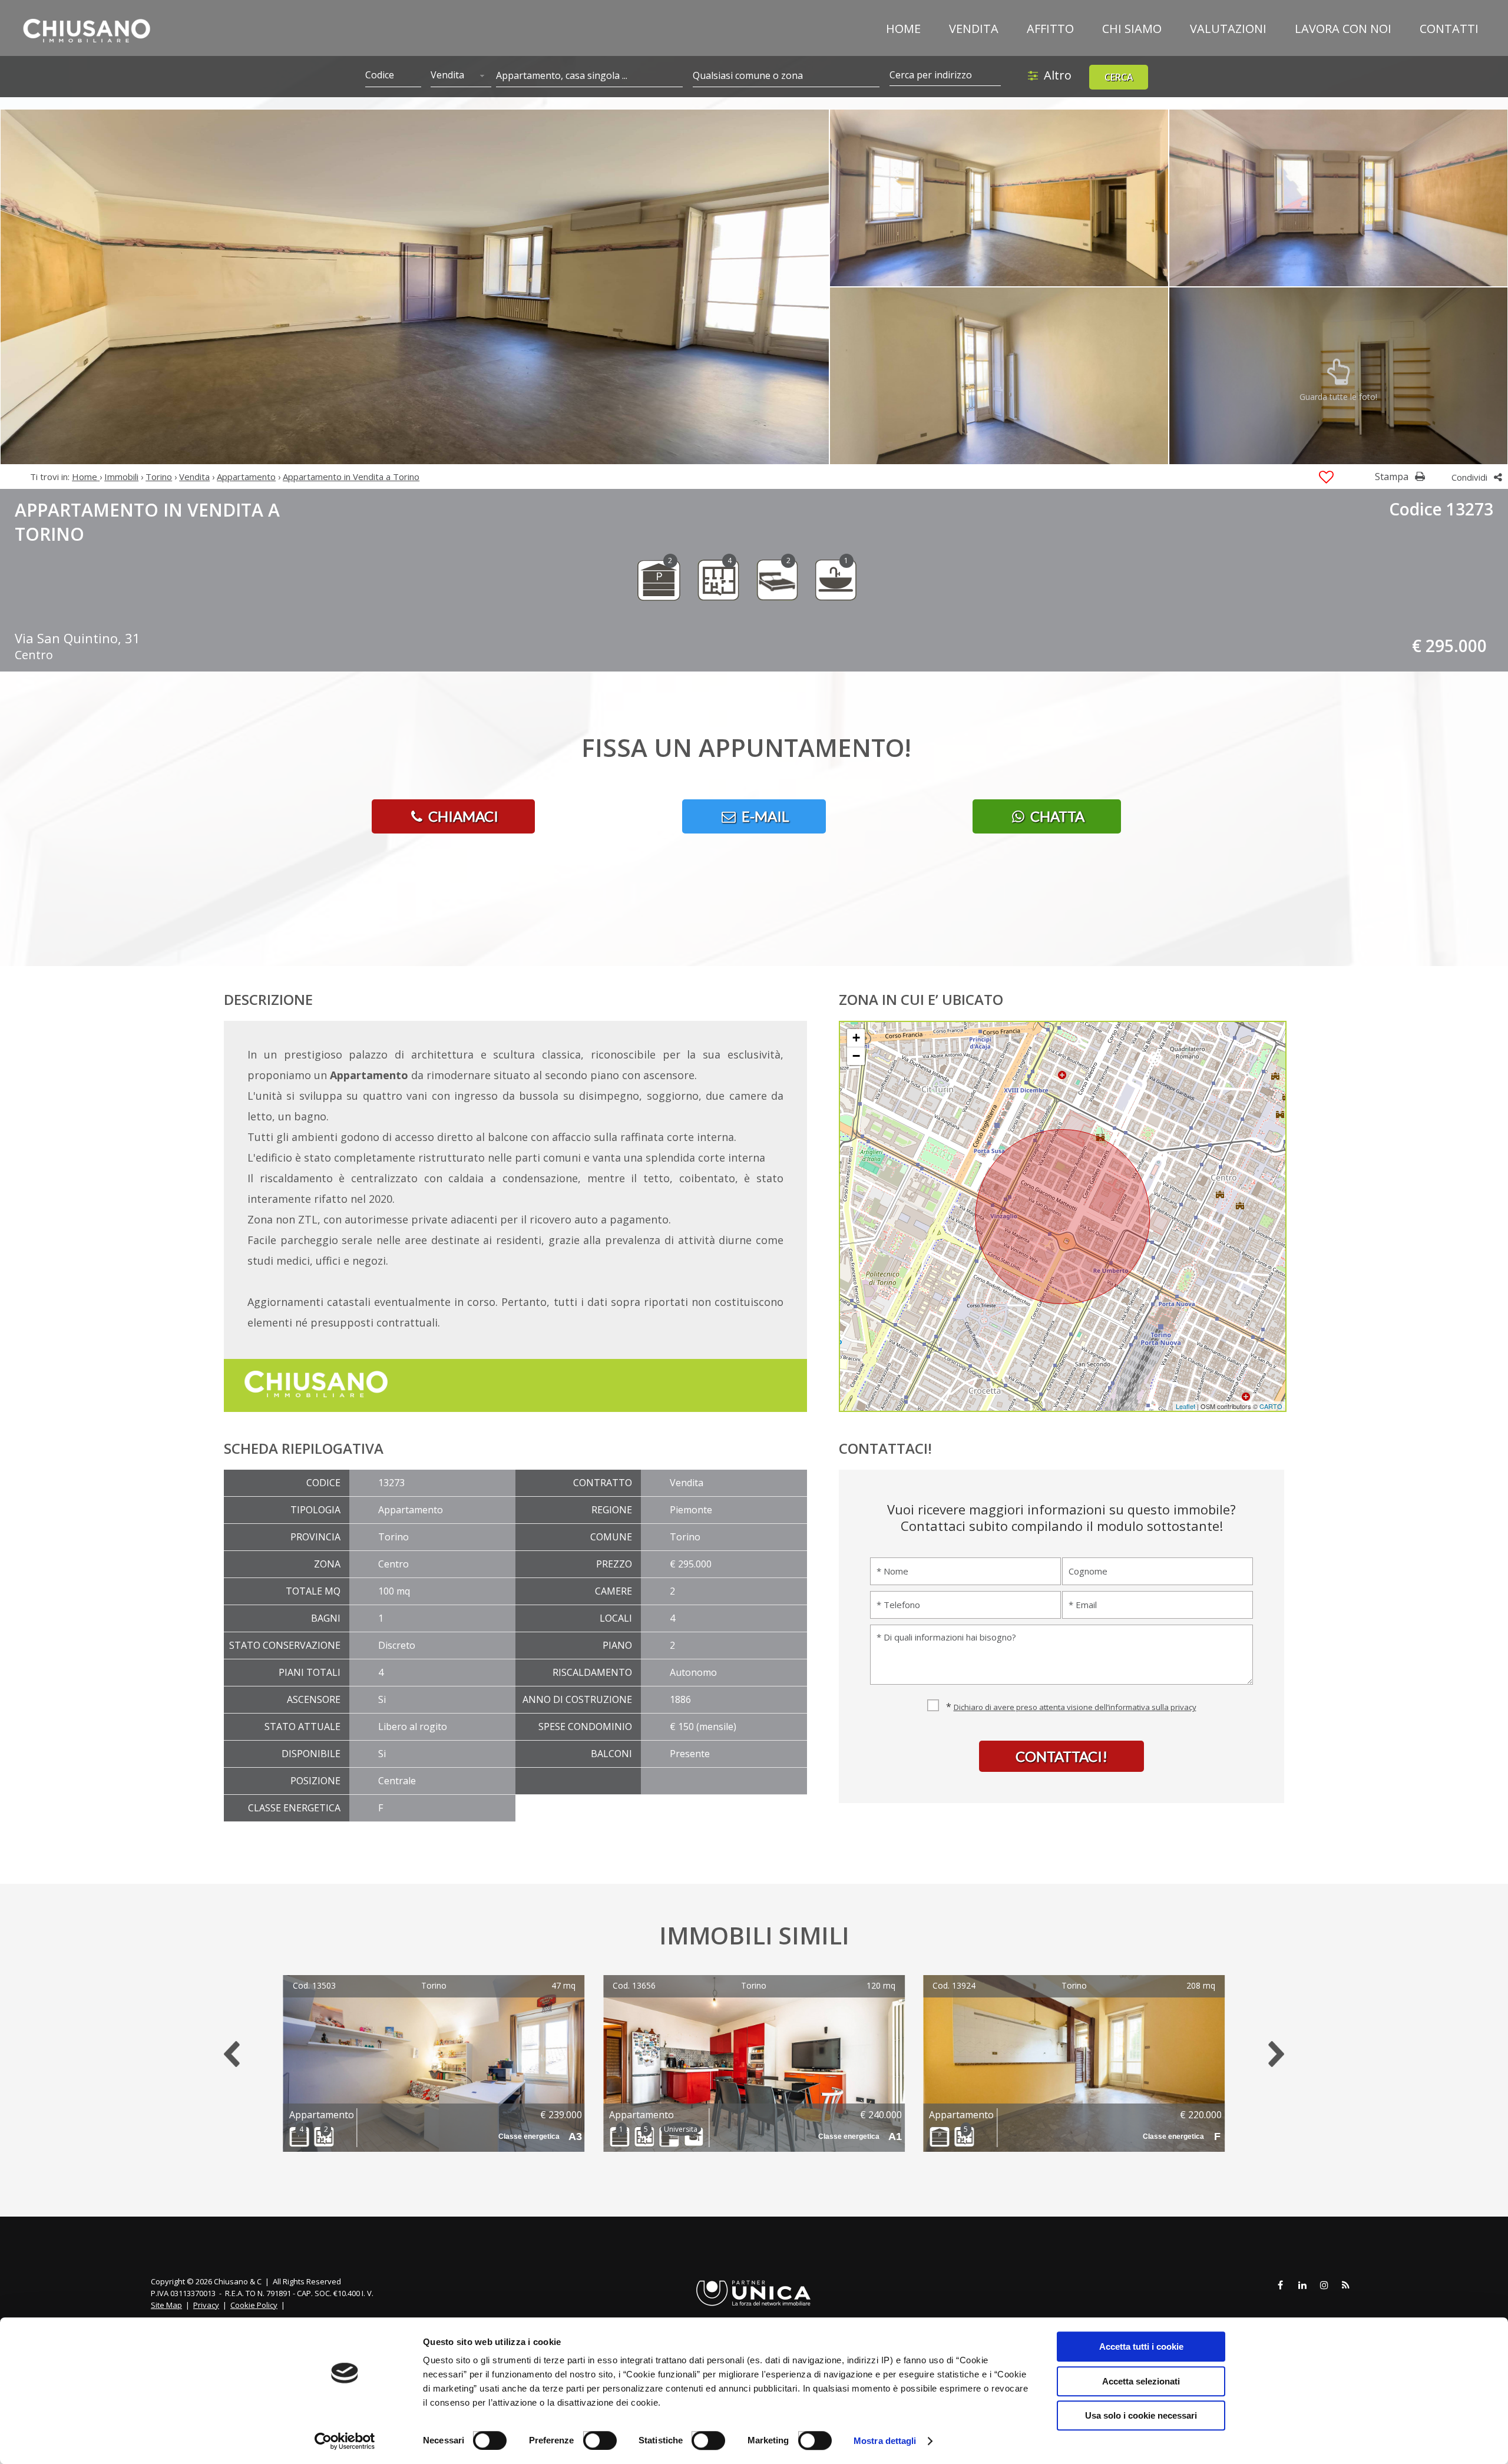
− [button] (856, 1056)
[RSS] (1346, 2286)
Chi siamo (1132, 29)
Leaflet (1185, 1406)
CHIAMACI (462, 816)
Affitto (1050, 29)
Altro (1058, 75)
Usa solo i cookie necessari (1141, 2415)
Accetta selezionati (1141, 2381)
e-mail (764, 816)
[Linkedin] (1302, 2286)
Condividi (1471, 477)
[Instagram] (1324, 2286)
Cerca (1119, 77)
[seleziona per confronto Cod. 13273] (1326, 477)
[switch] (593, 2436)
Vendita (974, 29)
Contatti (1449, 29)
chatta (1056, 816)
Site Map (166, 2305)
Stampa (1393, 477)
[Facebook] (1281, 2286)
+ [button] (856, 1038)
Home (903, 29)
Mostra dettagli (885, 2441)
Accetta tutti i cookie (1141, 2346)
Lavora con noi (1343, 29)
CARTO (1271, 1406)
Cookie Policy (254, 2305)
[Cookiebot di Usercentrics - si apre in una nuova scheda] (345, 2441)
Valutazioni (1228, 29)
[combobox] (461, 76)
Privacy (206, 2305)
